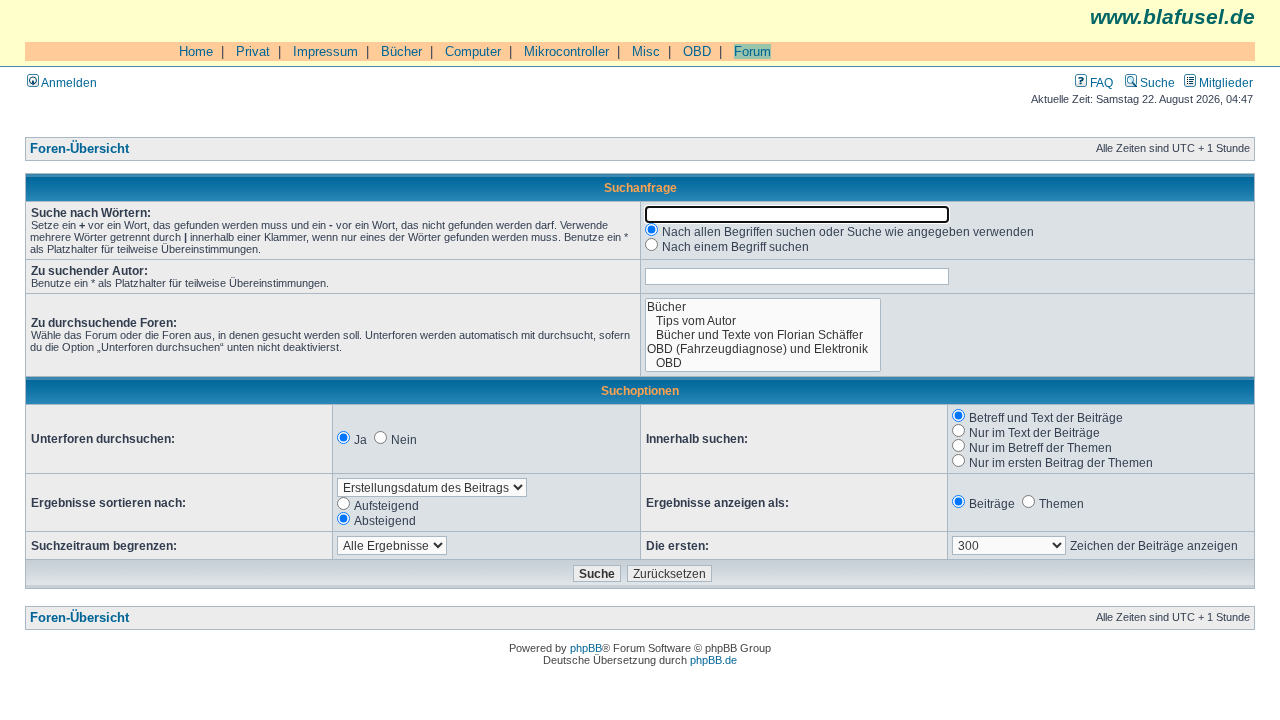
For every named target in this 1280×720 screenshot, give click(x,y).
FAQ (1100, 82)
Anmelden (68, 82)
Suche (1156, 82)
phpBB (586, 648)
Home (196, 51)
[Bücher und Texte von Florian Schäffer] (763, 335)
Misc (646, 51)
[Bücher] (763, 307)
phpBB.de (713, 660)
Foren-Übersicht (79, 149)
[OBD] (763, 363)
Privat (253, 51)
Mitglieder (1224, 82)
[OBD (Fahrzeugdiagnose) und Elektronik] (763, 349)
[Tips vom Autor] (763, 321)
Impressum (325, 51)
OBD (697, 51)
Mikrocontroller (566, 51)
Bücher (401, 51)
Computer (473, 51)
